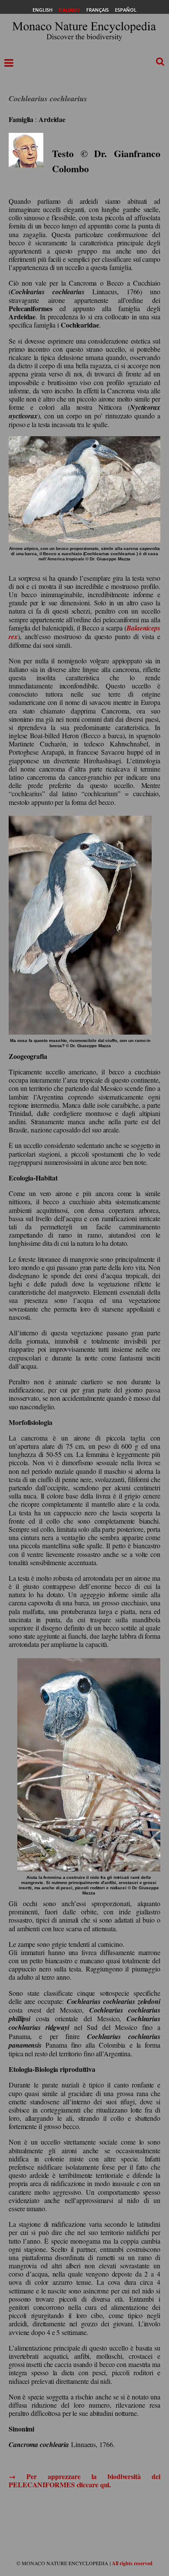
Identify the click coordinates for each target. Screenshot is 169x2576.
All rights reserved (132, 2563)
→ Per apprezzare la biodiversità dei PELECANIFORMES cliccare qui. (84, 2480)
